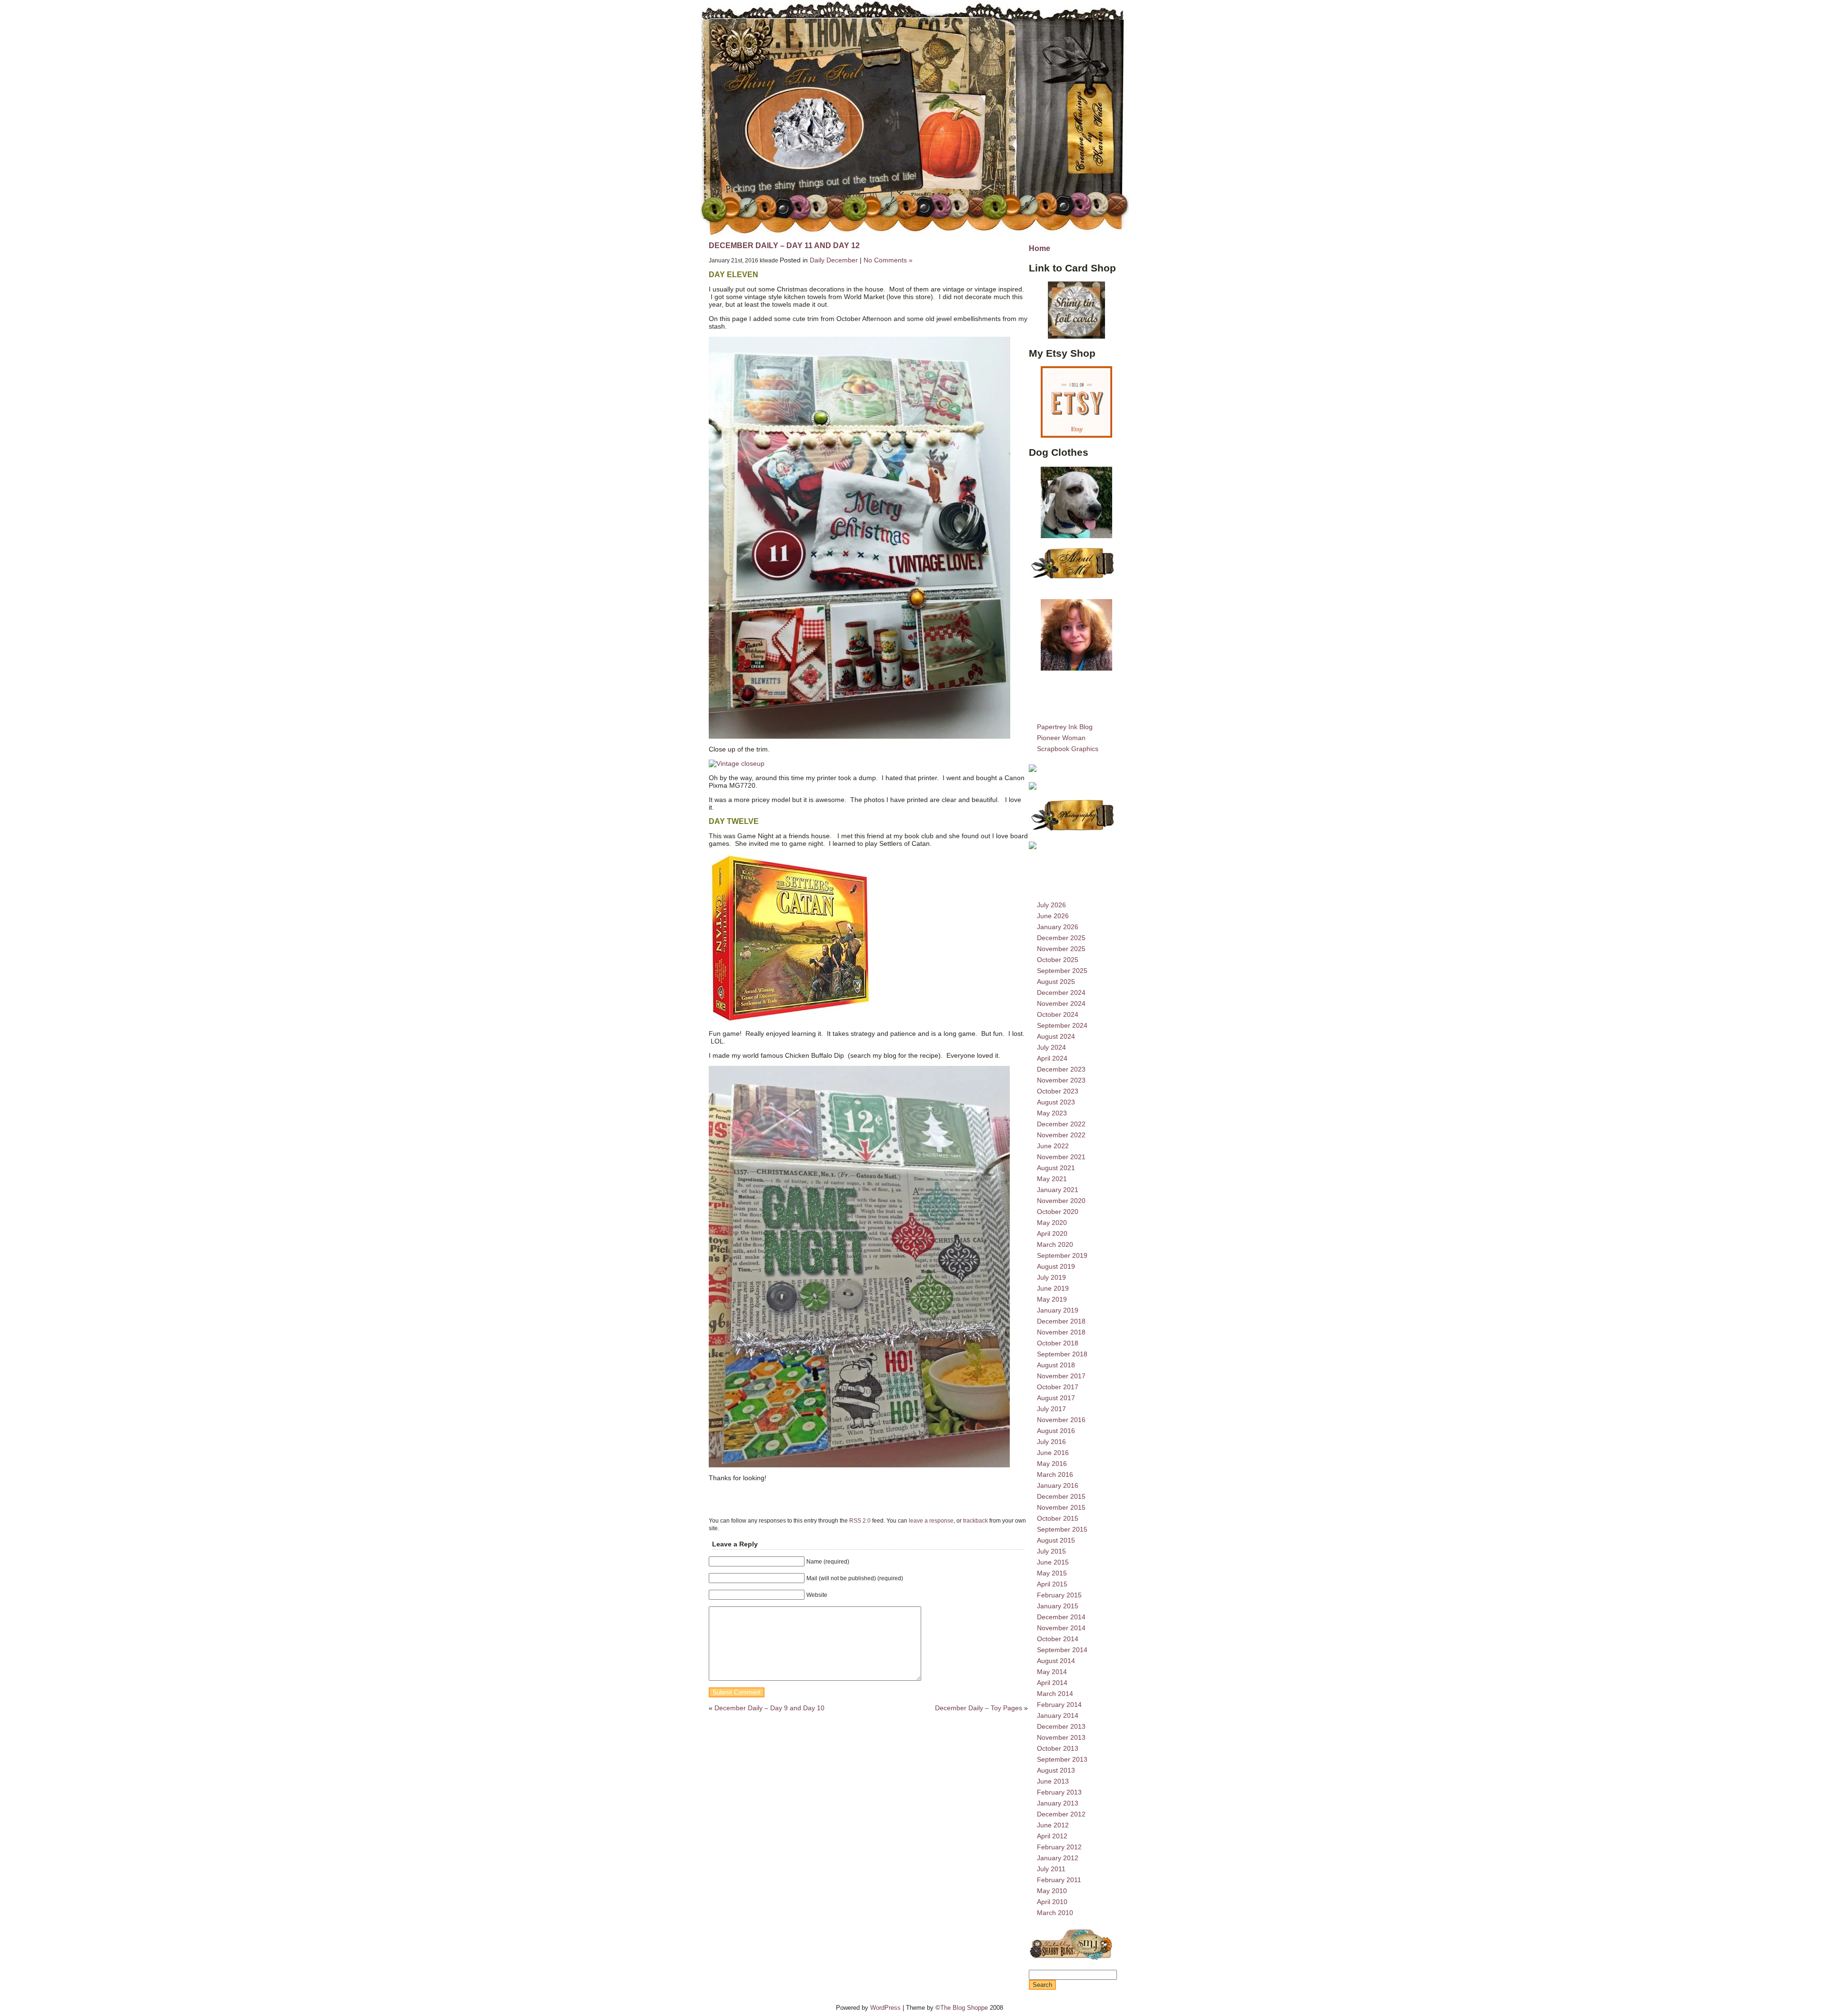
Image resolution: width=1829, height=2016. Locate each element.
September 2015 (1062, 1529)
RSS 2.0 (860, 1520)
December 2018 (1061, 1321)
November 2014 (1061, 1628)
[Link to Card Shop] (1076, 310)
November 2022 (1061, 1135)
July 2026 (1051, 905)
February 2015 (1059, 1595)
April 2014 (1052, 1683)
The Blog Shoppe (964, 2008)
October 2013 (1058, 1748)
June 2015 (1053, 1562)
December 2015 (1061, 1496)
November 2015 (1061, 1507)
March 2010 (1055, 1913)
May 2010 (1052, 1891)
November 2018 (1061, 1332)
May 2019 (1052, 1299)
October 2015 (1058, 1518)
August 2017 (1056, 1398)
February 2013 (1059, 1792)
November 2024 (1061, 1003)
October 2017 (1058, 1387)
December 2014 (1061, 1617)
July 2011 (1051, 1869)
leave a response (931, 1520)
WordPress (885, 2008)
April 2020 (1052, 1234)
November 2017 (1061, 1376)
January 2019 (1058, 1310)
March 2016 (1055, 1474)
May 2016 (1052, 1464)
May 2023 (1052, 1113)
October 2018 (1058, 1343)
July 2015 (1051, 1551)
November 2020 (1061, 1201)
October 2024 (1058, 1014)
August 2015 (1056, 1540)
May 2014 (1052, 1672)
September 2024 (1062, 1025)
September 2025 (1062, 971)
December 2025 (1061, 938)
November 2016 (1061, 1420)
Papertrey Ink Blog (1065, 727)
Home (1040, 248)
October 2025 (1058, 960)
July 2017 (1051, 1409)
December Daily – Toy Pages (979, 1708)
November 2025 (1061, 949)
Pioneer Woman (1061, 738)
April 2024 (1052, 1058)
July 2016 (1051, 1442)
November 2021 (1061, 1157)
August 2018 (1056, 1365)
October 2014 (1058, 1639)
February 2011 (1059, 1880)
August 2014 (1056, 1661)
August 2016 (1056, 1431)
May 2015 (1052, 1573)
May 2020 (1052, 1223)
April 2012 (1052, 1836)
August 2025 (1056, 982)
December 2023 (1061, 1069)
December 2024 (1061, 993)
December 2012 (1061, 1814)
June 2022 (1053, 1146)
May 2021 (1052, 1179)
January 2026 (1058, 927)
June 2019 (1053, 1288)
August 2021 (1056, 1168)
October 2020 (1058, 1212)
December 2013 (1061, 1726)
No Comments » (888, 260)
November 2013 (1061, 1737)
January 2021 (1058, 1190)
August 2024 (1056, 1036)
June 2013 (1053, 1781)
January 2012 (1058, 1858)
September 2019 (1062, 1255)
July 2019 (1051, 1277)
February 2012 (1059, 1847)
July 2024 (1051, 1047)
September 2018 (1062, 1354)
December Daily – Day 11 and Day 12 (784, 246)
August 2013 (1056, 1770)
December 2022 (1061, 1124)
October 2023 (1058, 1091)
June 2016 (1053, 1453)
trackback (975, 1520)
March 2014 (1055, 1694)
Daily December (834, 260)
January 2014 (1058, 1715)
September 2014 (1062, 1650)
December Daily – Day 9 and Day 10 (769, 1708)
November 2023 (1061, 1080)
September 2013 (1062, 1759)
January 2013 (1058, 1803)
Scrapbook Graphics (1068, 749)
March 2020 (1055, 1244)
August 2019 (1056, 1266)
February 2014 (1059, 1705)
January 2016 (1058, 1485)
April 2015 (1052, 1584)
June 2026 (1053, 916)
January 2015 (1058, 1606)
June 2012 (1053, 1825)
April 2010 (1052, 1902)
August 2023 (1056, 1102)
